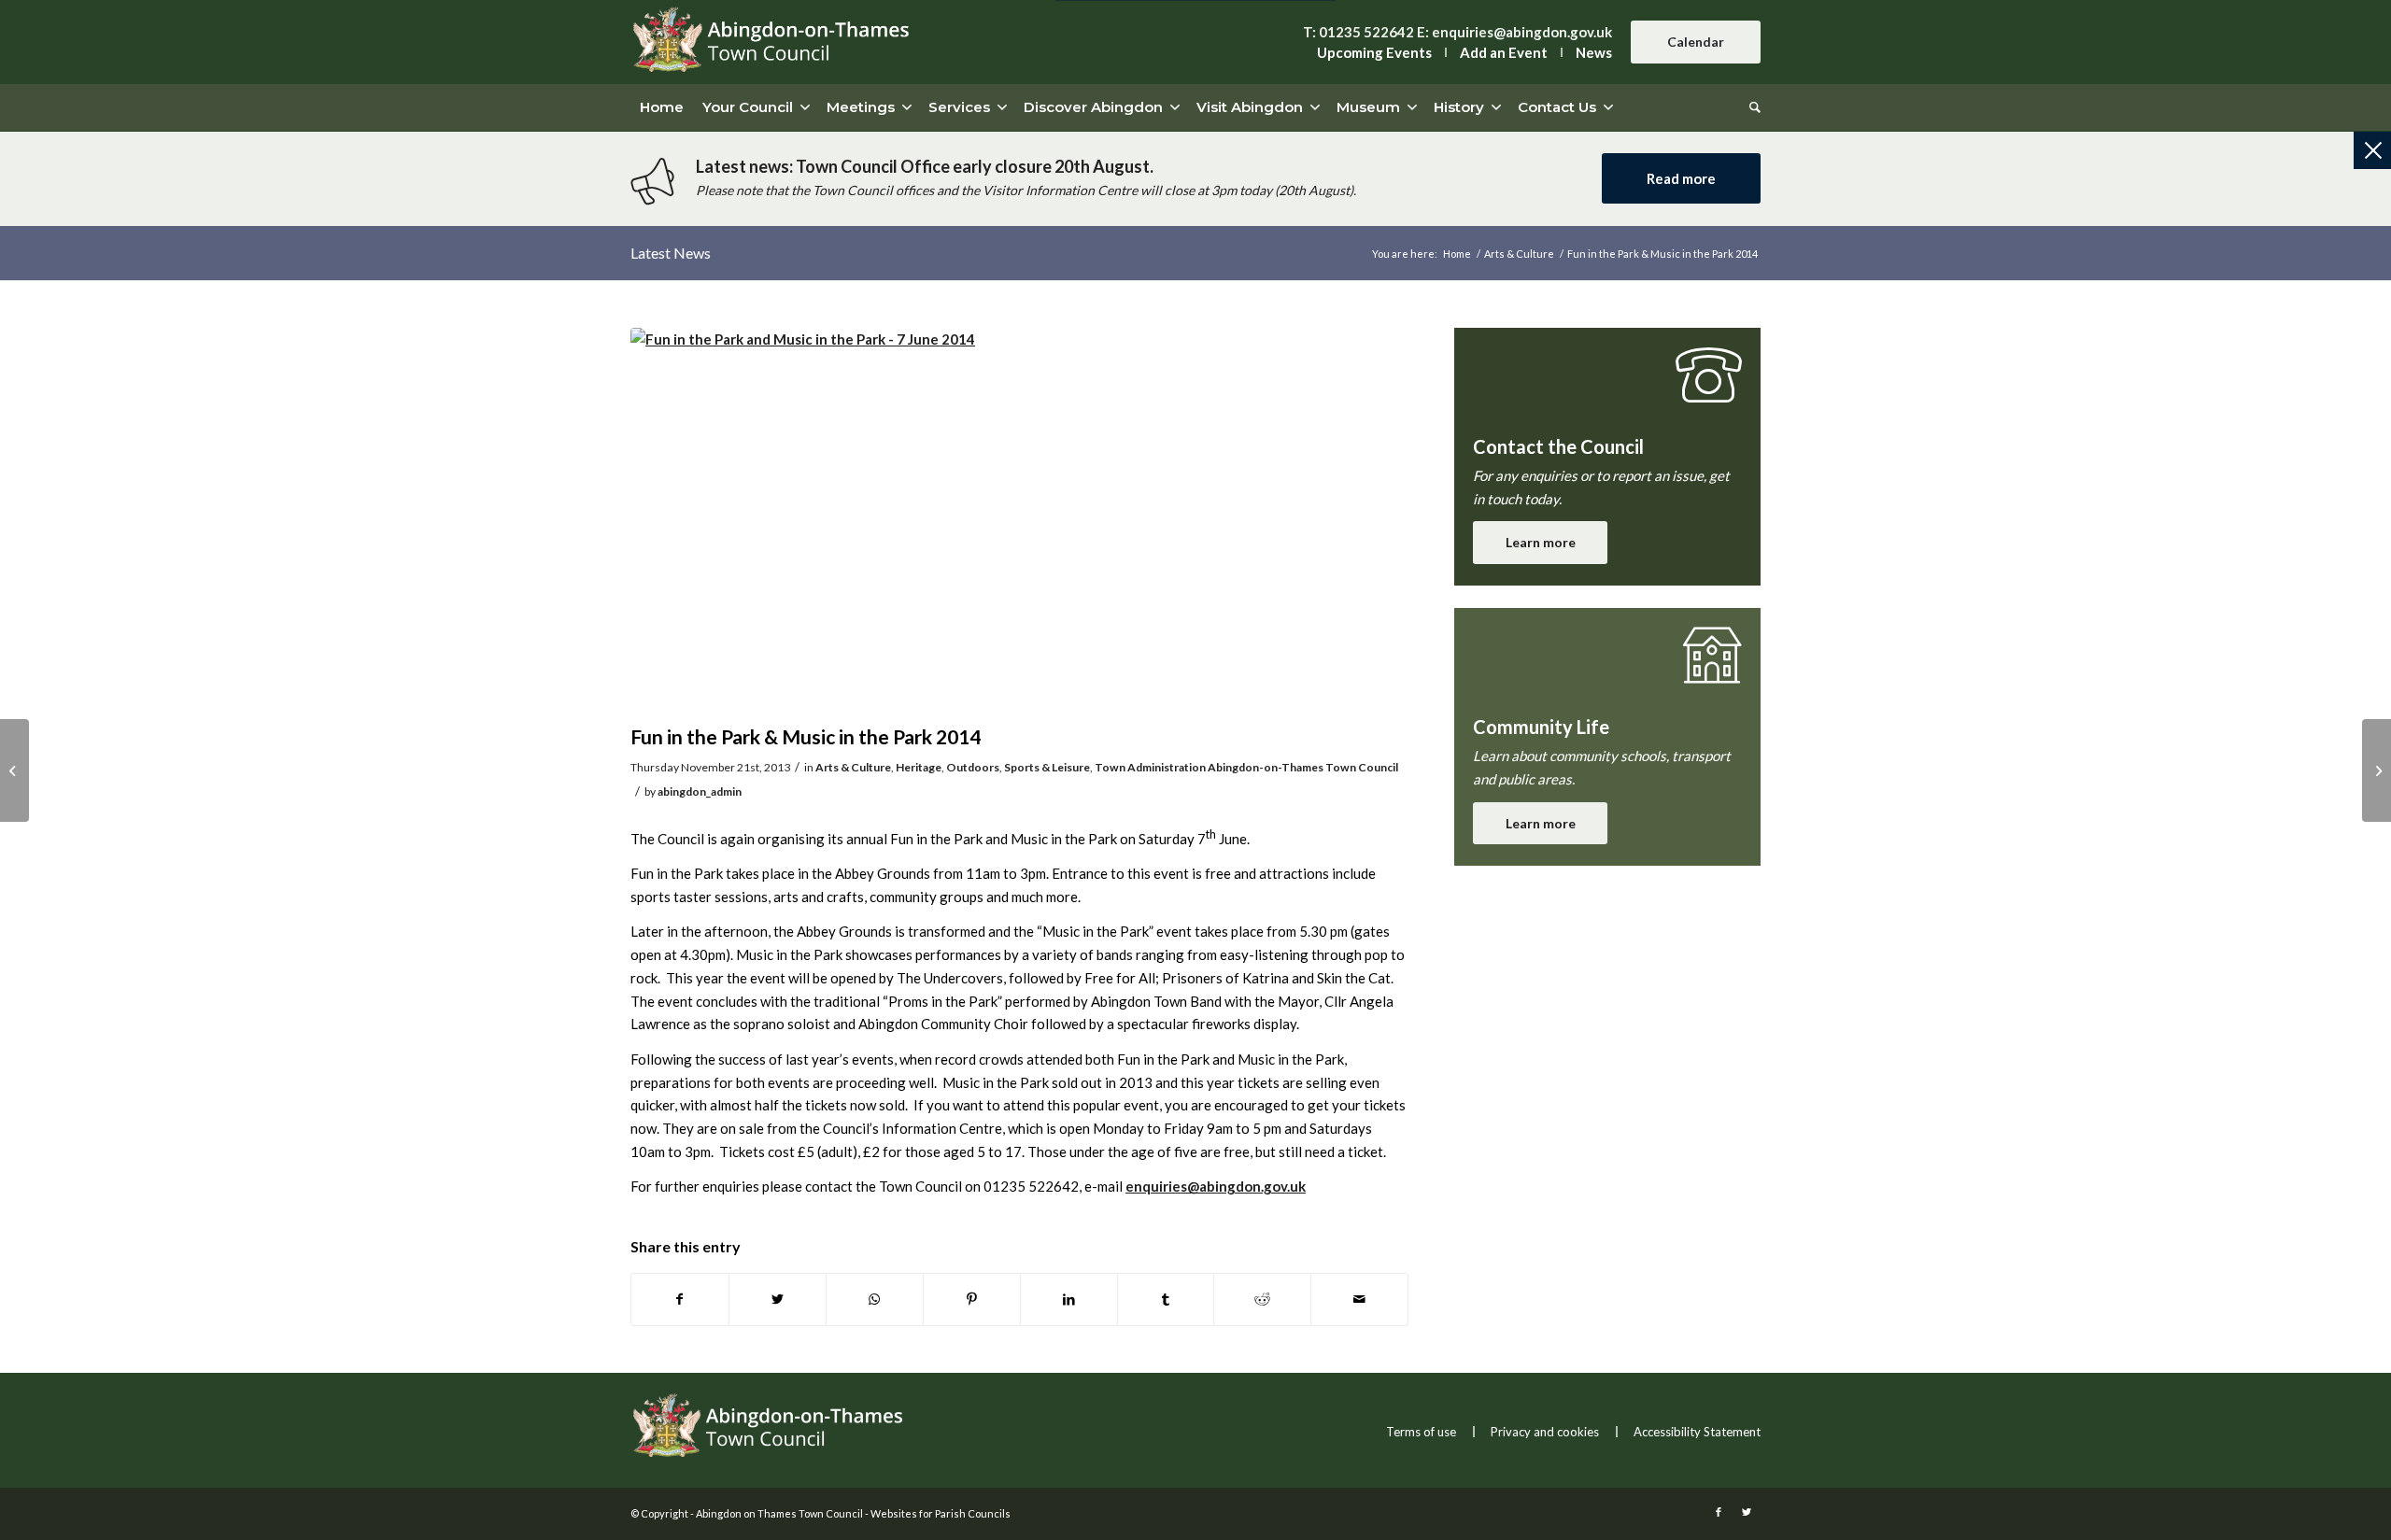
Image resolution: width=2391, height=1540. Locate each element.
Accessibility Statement (1697, 1432)
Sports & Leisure (1047, 767)
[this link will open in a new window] (680, 1300)
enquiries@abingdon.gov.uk (1522, 32)
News (1594, 52)
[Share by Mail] (1359, 1300)
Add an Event (1504, 52)
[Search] (1750, 107)
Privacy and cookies (1545, 1432)
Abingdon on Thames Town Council (779, 1513)
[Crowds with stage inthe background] (1019, 521)
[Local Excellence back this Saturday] (2377, 770)
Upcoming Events (1374, 52)
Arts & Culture (853, 767)
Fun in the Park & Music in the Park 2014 (806, 736)
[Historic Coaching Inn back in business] (14, 770)
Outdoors (973, 767)
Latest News (671, 253)
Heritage (919, 767)
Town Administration (1150, 767)
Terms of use (1421, 1432)
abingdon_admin (700, 791)
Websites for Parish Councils (941, 1513)
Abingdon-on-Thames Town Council (1303, 767)
